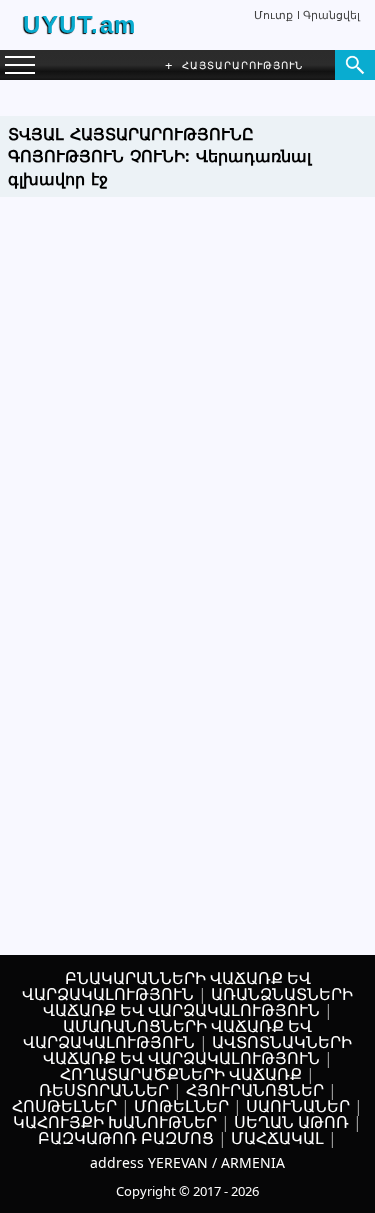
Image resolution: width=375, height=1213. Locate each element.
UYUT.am (80, 24)
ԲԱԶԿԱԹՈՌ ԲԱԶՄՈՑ (126, 1138)
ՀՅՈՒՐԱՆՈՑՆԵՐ (255, 1090)
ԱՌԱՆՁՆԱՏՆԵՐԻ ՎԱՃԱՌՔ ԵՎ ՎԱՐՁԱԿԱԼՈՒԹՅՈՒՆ (198, 1002)
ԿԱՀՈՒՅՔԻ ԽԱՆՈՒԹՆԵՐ (115, 1122)
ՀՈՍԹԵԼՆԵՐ (64, 1106)
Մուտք (273, 14)
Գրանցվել (331, 14)
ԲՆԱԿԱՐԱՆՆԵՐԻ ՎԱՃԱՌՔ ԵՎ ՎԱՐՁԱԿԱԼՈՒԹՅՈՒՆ (166, 986)
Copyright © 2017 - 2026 (187, 1191)
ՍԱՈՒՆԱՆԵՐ (298, 1106)
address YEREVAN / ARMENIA (187, 1162)
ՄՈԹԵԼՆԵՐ (181, 1106)
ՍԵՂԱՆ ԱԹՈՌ (291, 1122)
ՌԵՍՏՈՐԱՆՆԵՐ (104, 1090)
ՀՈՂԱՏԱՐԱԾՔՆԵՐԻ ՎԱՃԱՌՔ (181, 1074)
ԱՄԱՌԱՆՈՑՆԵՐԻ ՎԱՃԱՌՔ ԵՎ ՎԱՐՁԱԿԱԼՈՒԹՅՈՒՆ (167, 1034)
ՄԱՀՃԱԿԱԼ (277, 1138)
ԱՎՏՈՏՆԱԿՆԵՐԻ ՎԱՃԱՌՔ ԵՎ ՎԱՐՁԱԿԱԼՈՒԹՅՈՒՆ (198, 1050)
